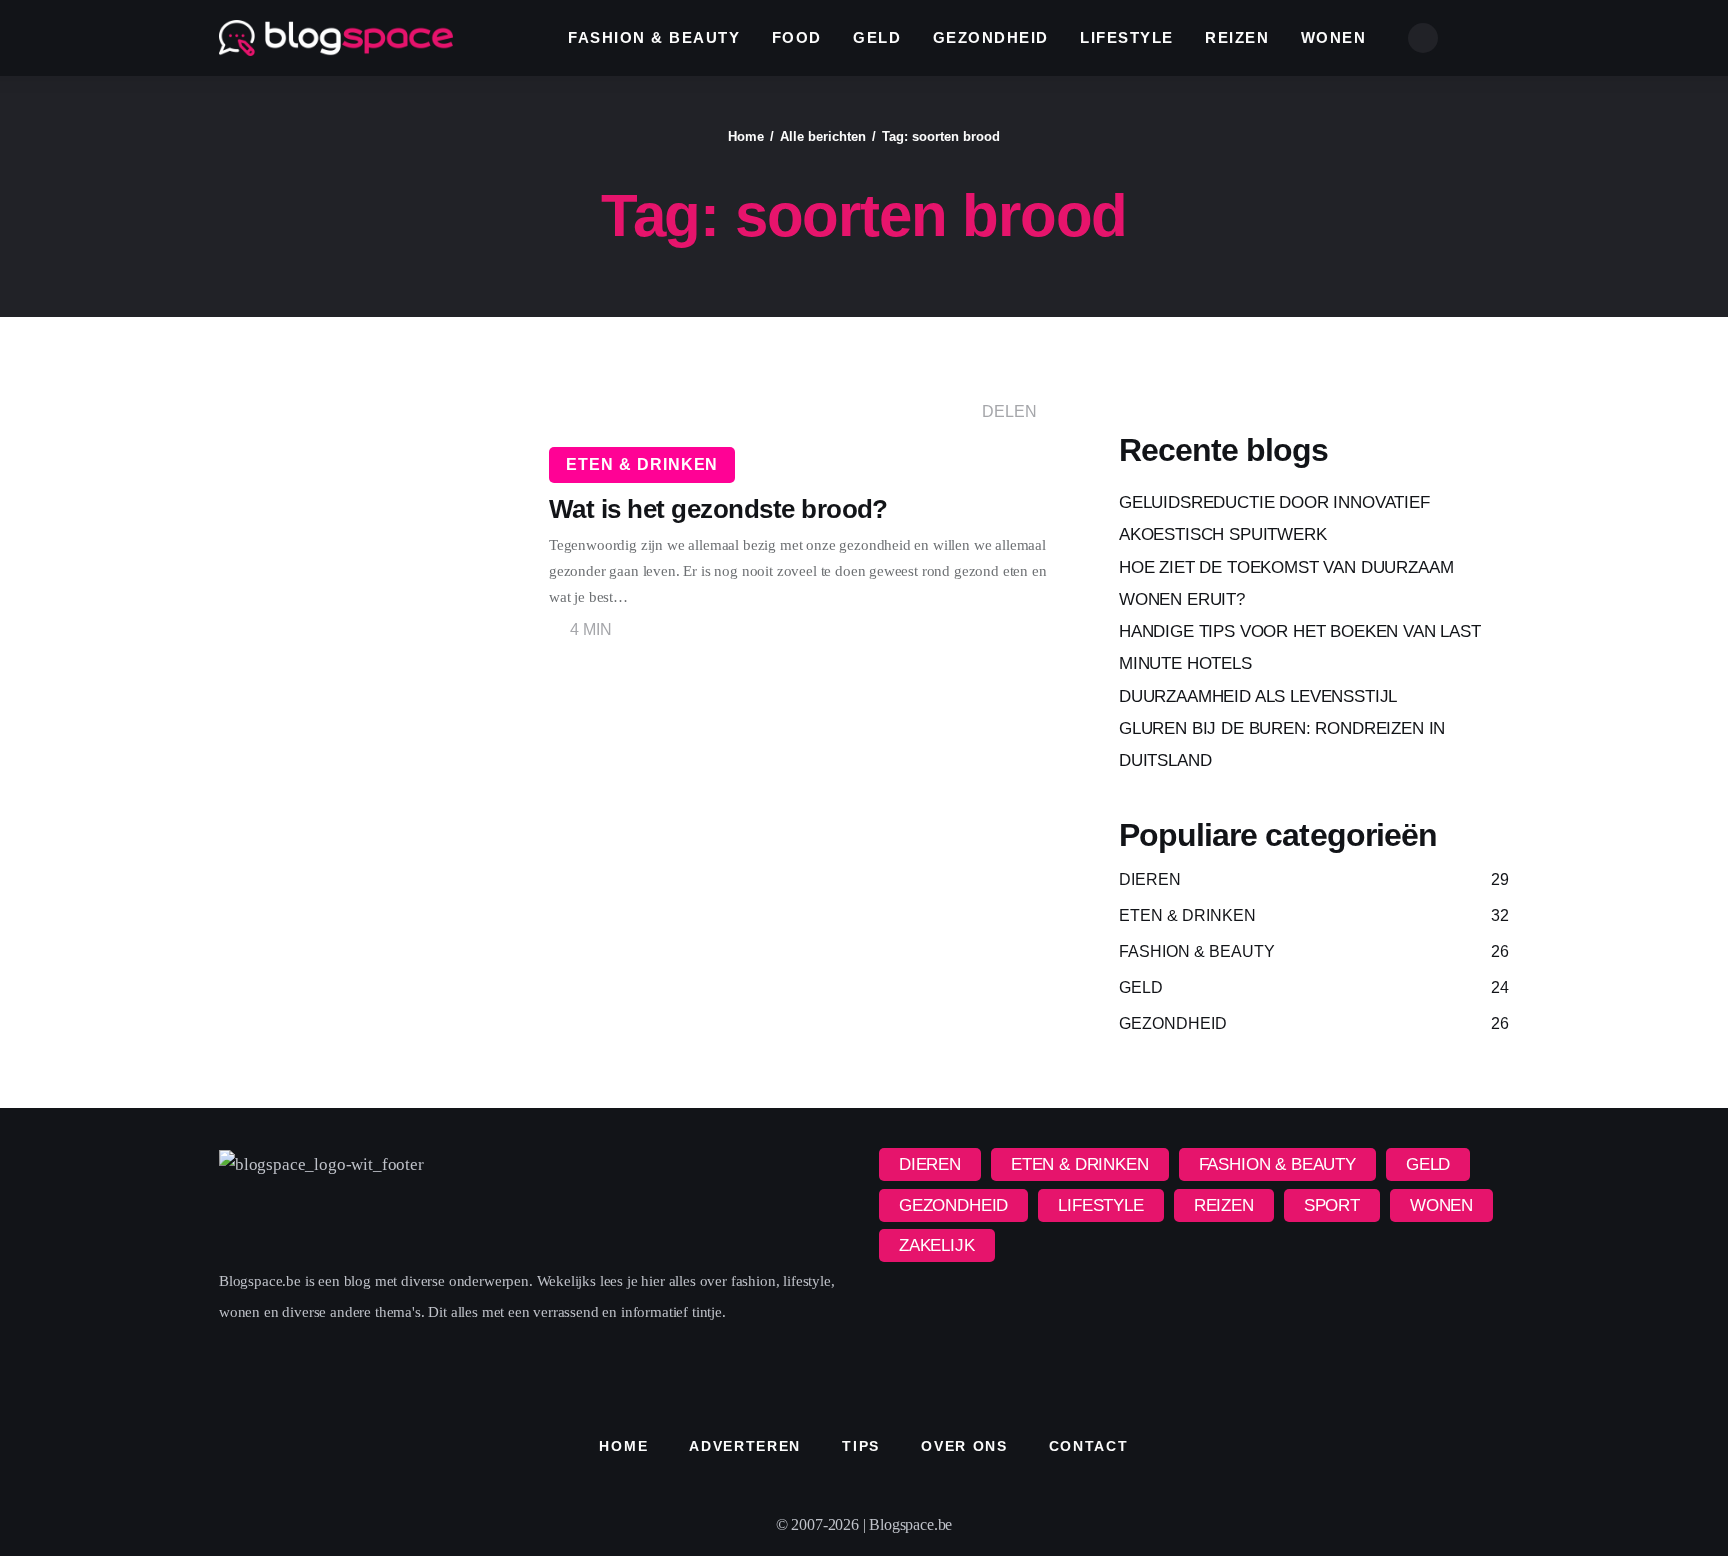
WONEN (1441, 1205)
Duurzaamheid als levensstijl (1258, 696)
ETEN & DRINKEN (642, 464)
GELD (1428, 1164)
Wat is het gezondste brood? (718, 509)
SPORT (1332, 1205)
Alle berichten (823, 136)
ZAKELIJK (937, 1245)
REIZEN (1224, 1205)
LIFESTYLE (1100, 1205)
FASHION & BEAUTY (1277, 1164)
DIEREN (930, 1164)
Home (746, 136)
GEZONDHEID (953, 1205)
